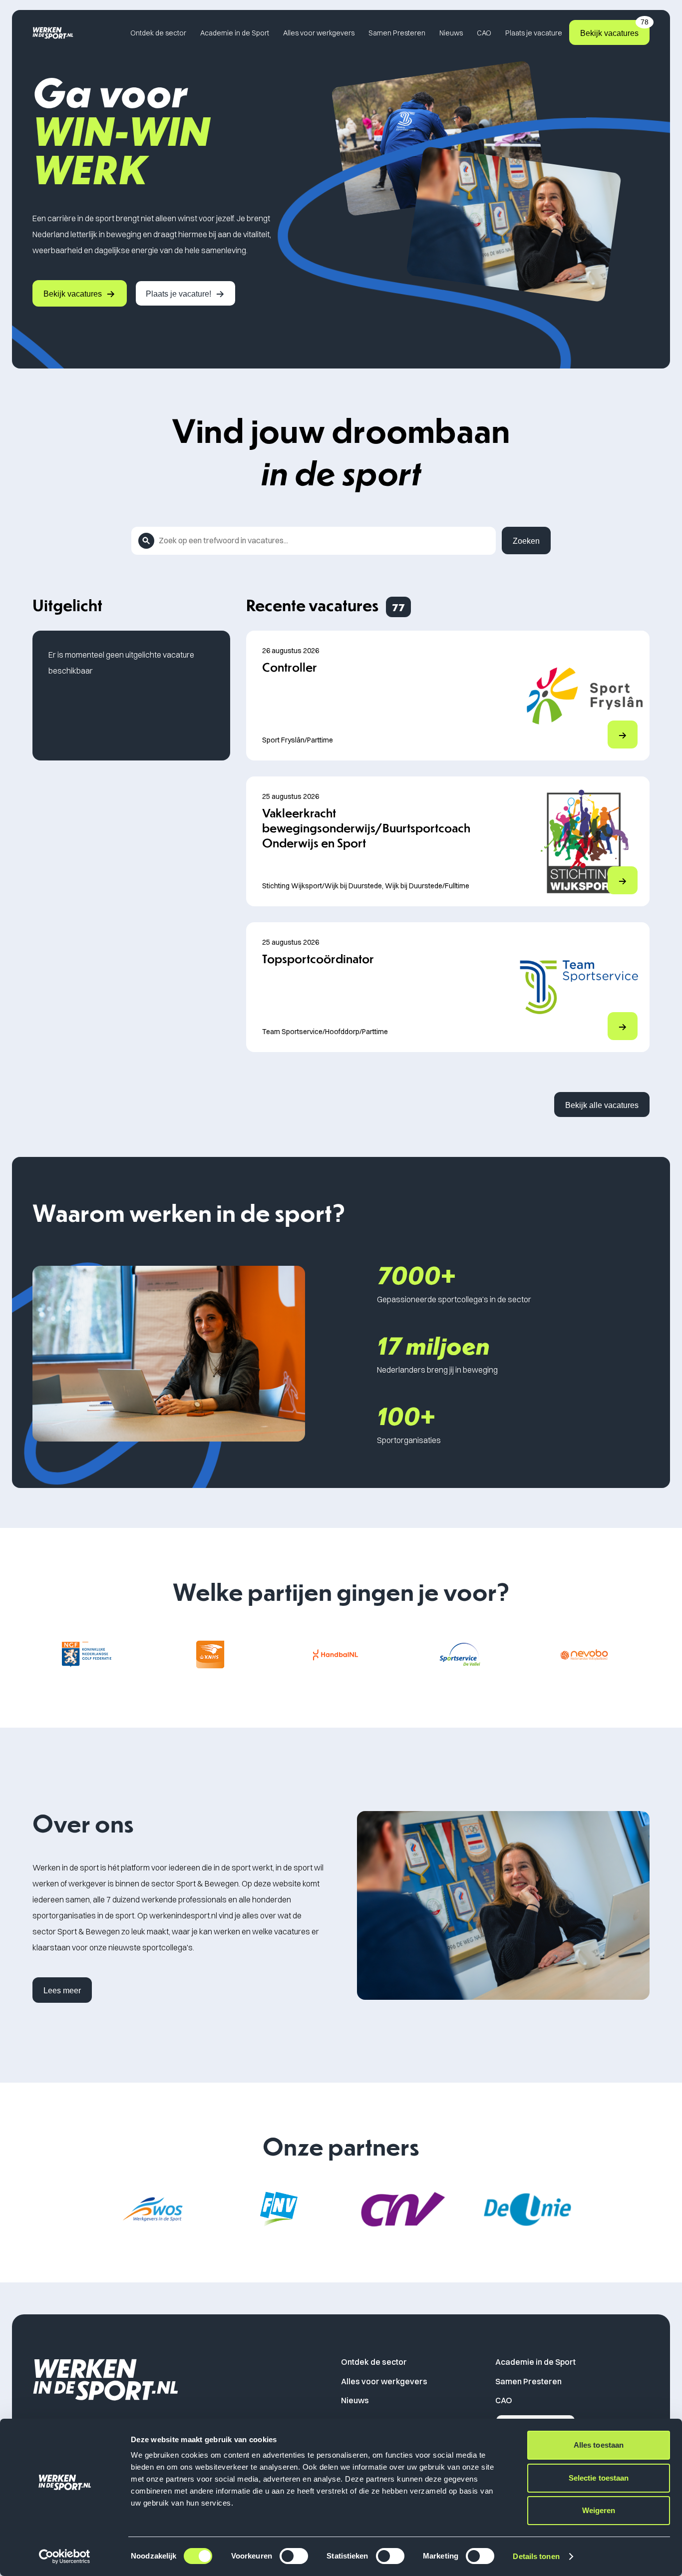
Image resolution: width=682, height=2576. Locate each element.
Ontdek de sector (158, 33)
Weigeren (599, 2510)
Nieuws (451, 33)
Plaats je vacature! (178, 294)
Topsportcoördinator (318, 958)
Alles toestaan (599, 2445)
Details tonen (536, 2556)
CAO (484, 33)
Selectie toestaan (599, 2478)
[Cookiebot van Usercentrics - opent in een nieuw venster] (65, 2557)
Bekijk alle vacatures (602, 1105)
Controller (290, 667)
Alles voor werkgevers (319, 33)
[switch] (294, 2556)
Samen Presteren (397, 33)
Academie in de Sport (235, 33)
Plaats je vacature (534, 33)
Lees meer (62, 1991)
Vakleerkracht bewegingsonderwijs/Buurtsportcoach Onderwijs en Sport (366, 827)
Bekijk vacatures (614, 29)
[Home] (53, 33)
